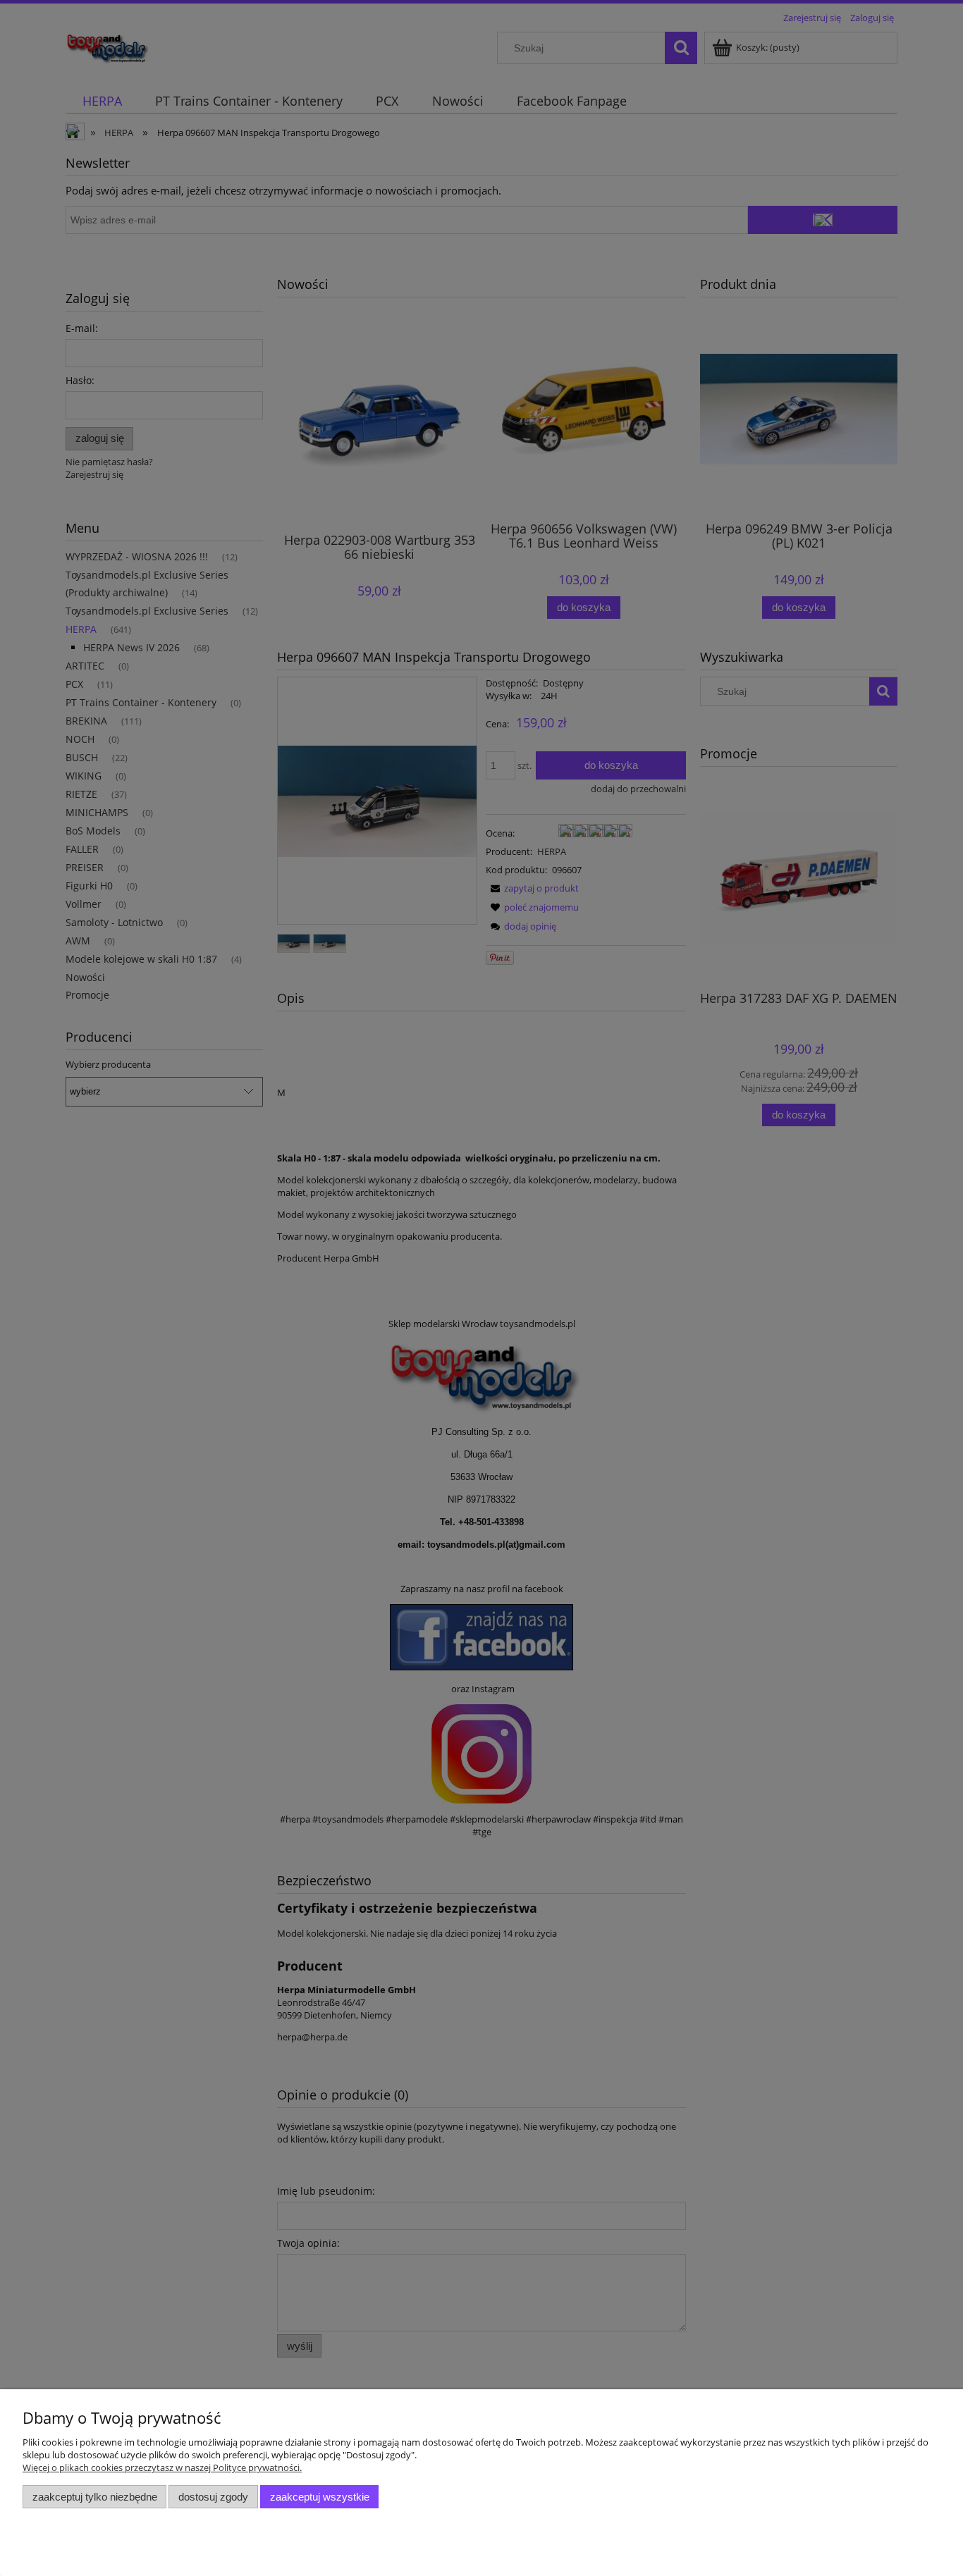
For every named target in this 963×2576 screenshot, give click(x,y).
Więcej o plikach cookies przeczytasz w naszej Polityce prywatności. (162, 2467)
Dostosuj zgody (213, 2497)
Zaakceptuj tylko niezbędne (95, 2497)
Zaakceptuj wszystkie (320, 2497)
